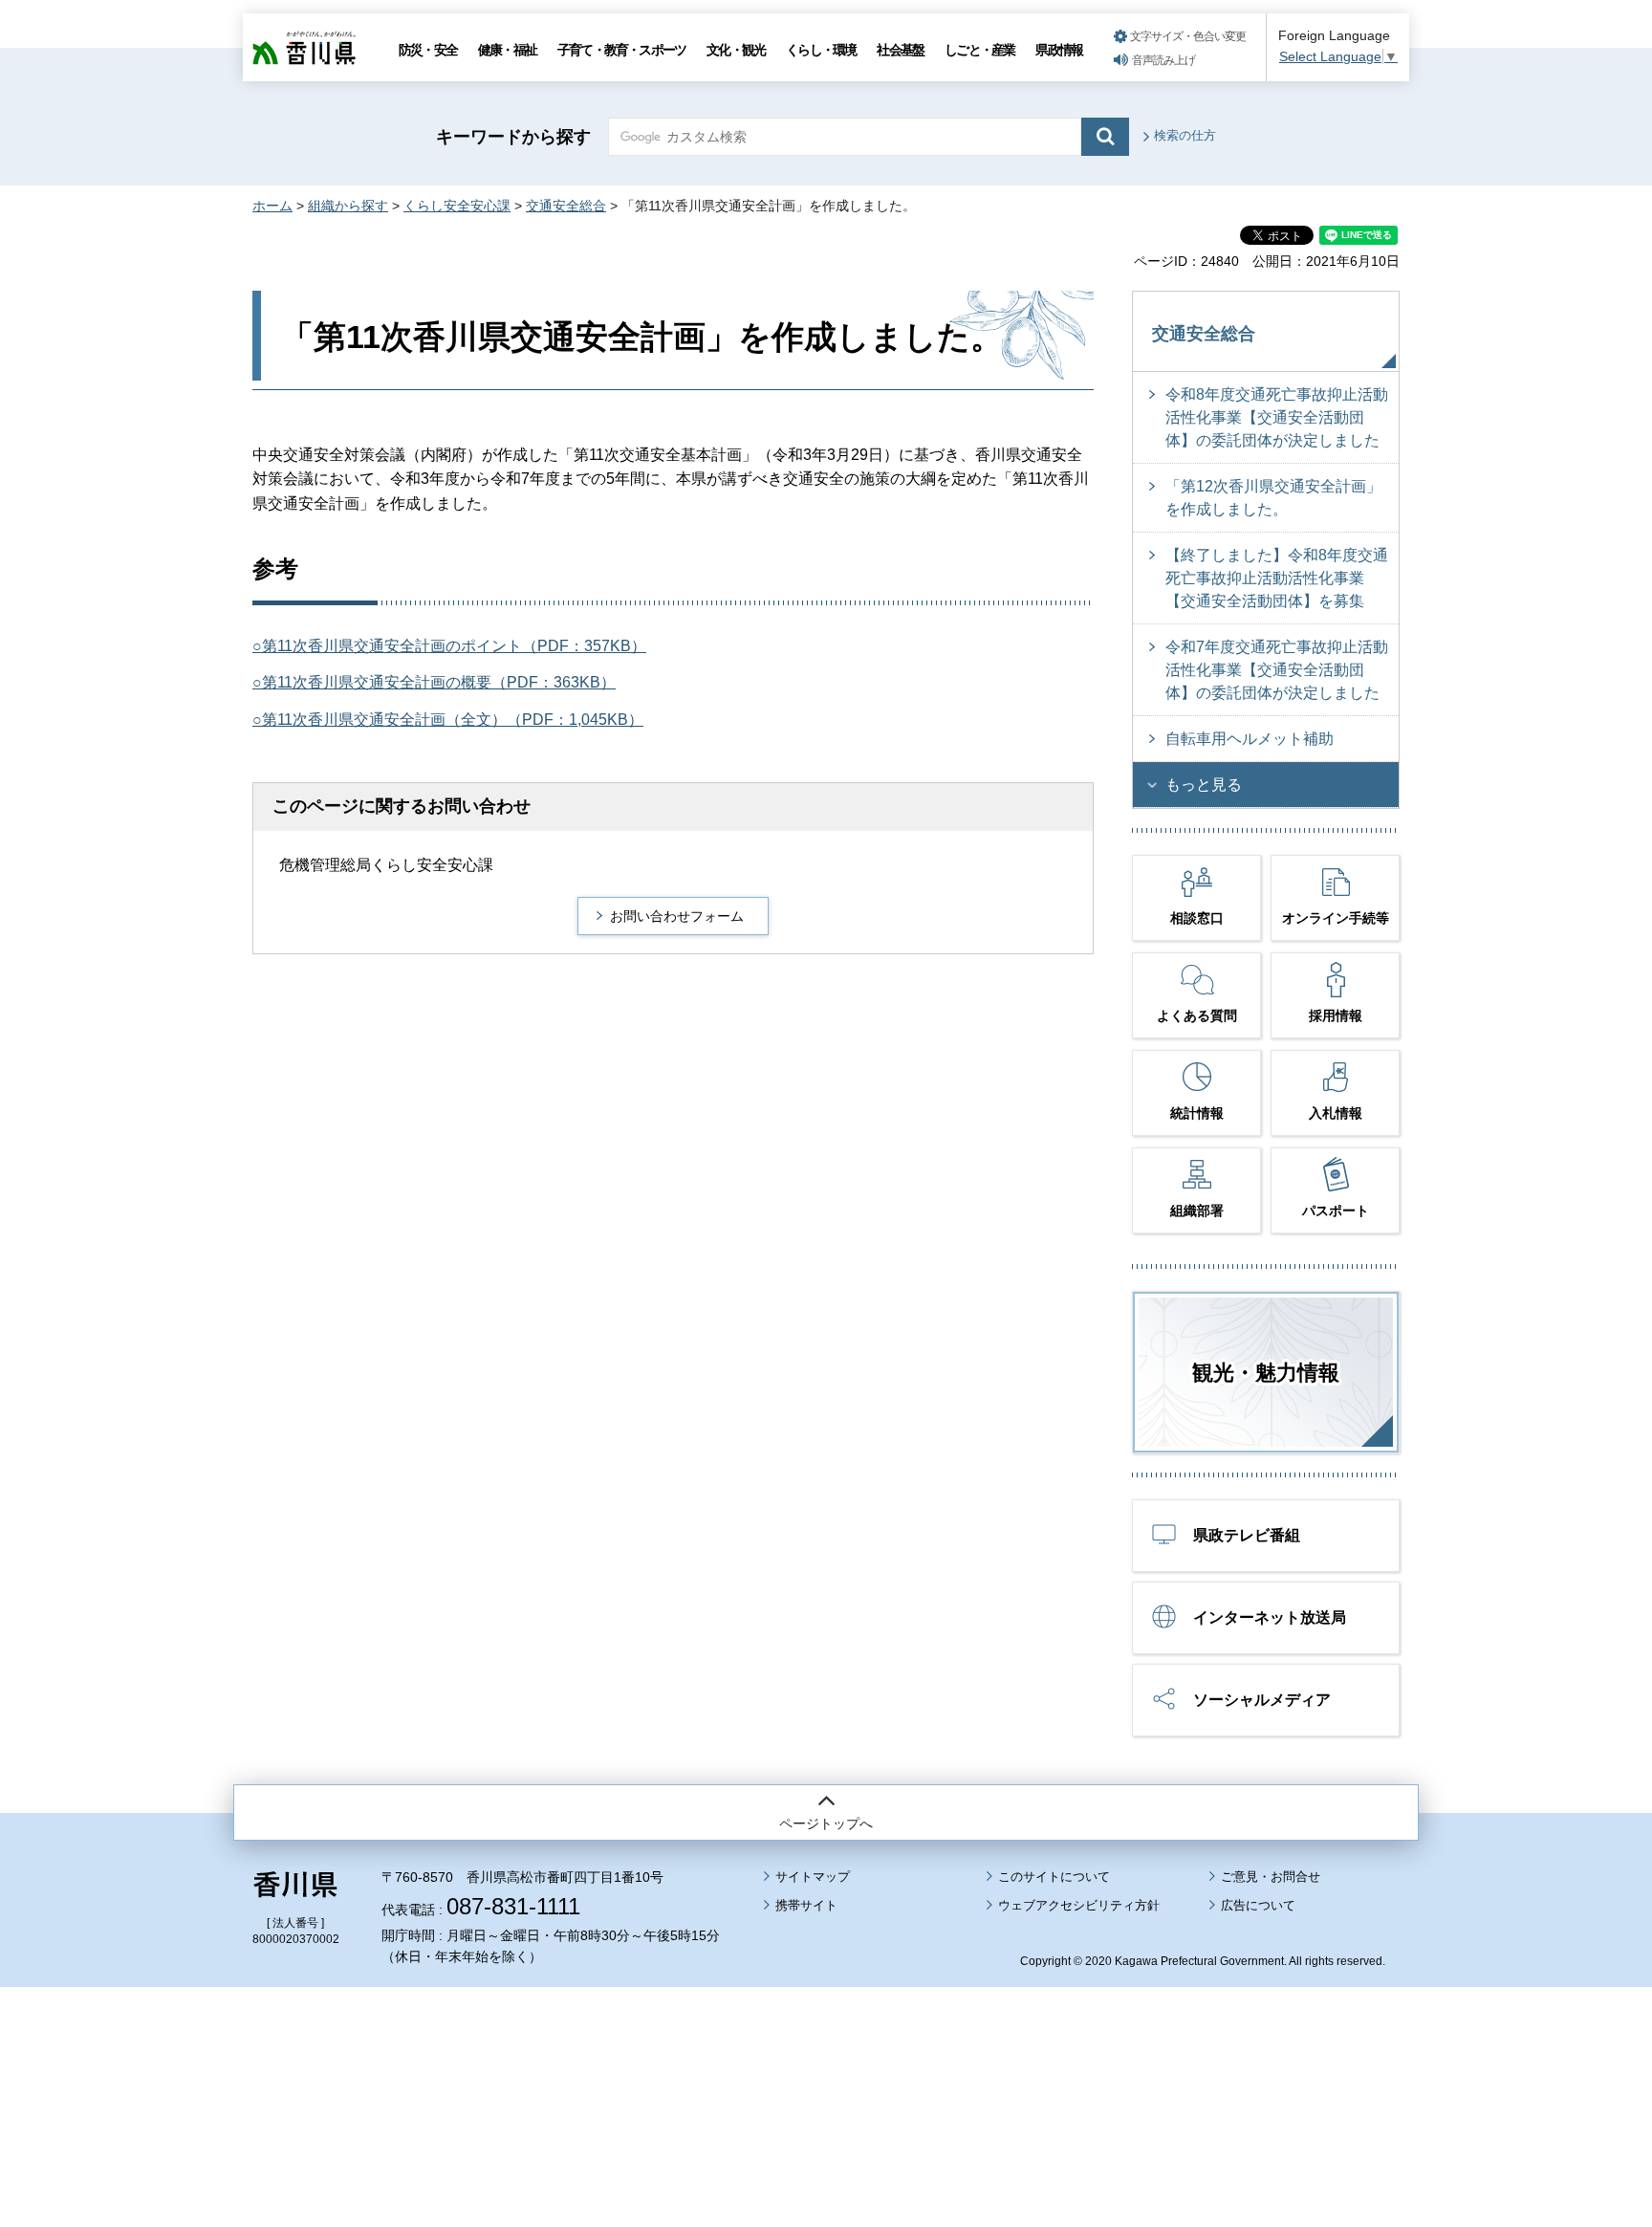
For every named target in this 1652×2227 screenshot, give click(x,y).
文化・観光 (736, 50)
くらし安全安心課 (457, 206)
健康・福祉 (507, 50)
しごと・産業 (979, 50)
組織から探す (348, 206)
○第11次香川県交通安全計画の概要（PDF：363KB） (434, 682)
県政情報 (1059, 50)
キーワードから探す (513, 137)
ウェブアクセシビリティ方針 (1079, 1905)
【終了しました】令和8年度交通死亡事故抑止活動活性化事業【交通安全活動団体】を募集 (1277, 578)
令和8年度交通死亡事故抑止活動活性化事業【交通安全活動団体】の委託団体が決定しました (1277, 417)
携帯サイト (806, 1905)
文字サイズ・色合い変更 (1188, 36)
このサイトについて (1054, 1877)
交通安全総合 (566, 206)
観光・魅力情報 (1266, 1373)
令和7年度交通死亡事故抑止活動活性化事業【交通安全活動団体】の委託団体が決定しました (1277, 670)
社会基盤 (900, 50)
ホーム (272, 206)
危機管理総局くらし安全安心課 (386, 865)
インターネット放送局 (1270, 1617)
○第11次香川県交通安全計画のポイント (387, 646)
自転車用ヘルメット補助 (1250, 739)
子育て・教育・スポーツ (621, 50)
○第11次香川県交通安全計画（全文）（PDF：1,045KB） (448, 720)
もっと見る (1204, 785)
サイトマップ (813, 1877)
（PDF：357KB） (584, 646)
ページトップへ (826, 1823)
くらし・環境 (821, 50)
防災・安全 (428, 50)
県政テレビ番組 (1247, 1535)
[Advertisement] (826, 2054)
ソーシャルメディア (1262, 1700)
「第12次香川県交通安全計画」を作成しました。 (1273, 498)
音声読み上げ (1163, 60)
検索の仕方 (1185, 135)
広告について (1258, 1905)
